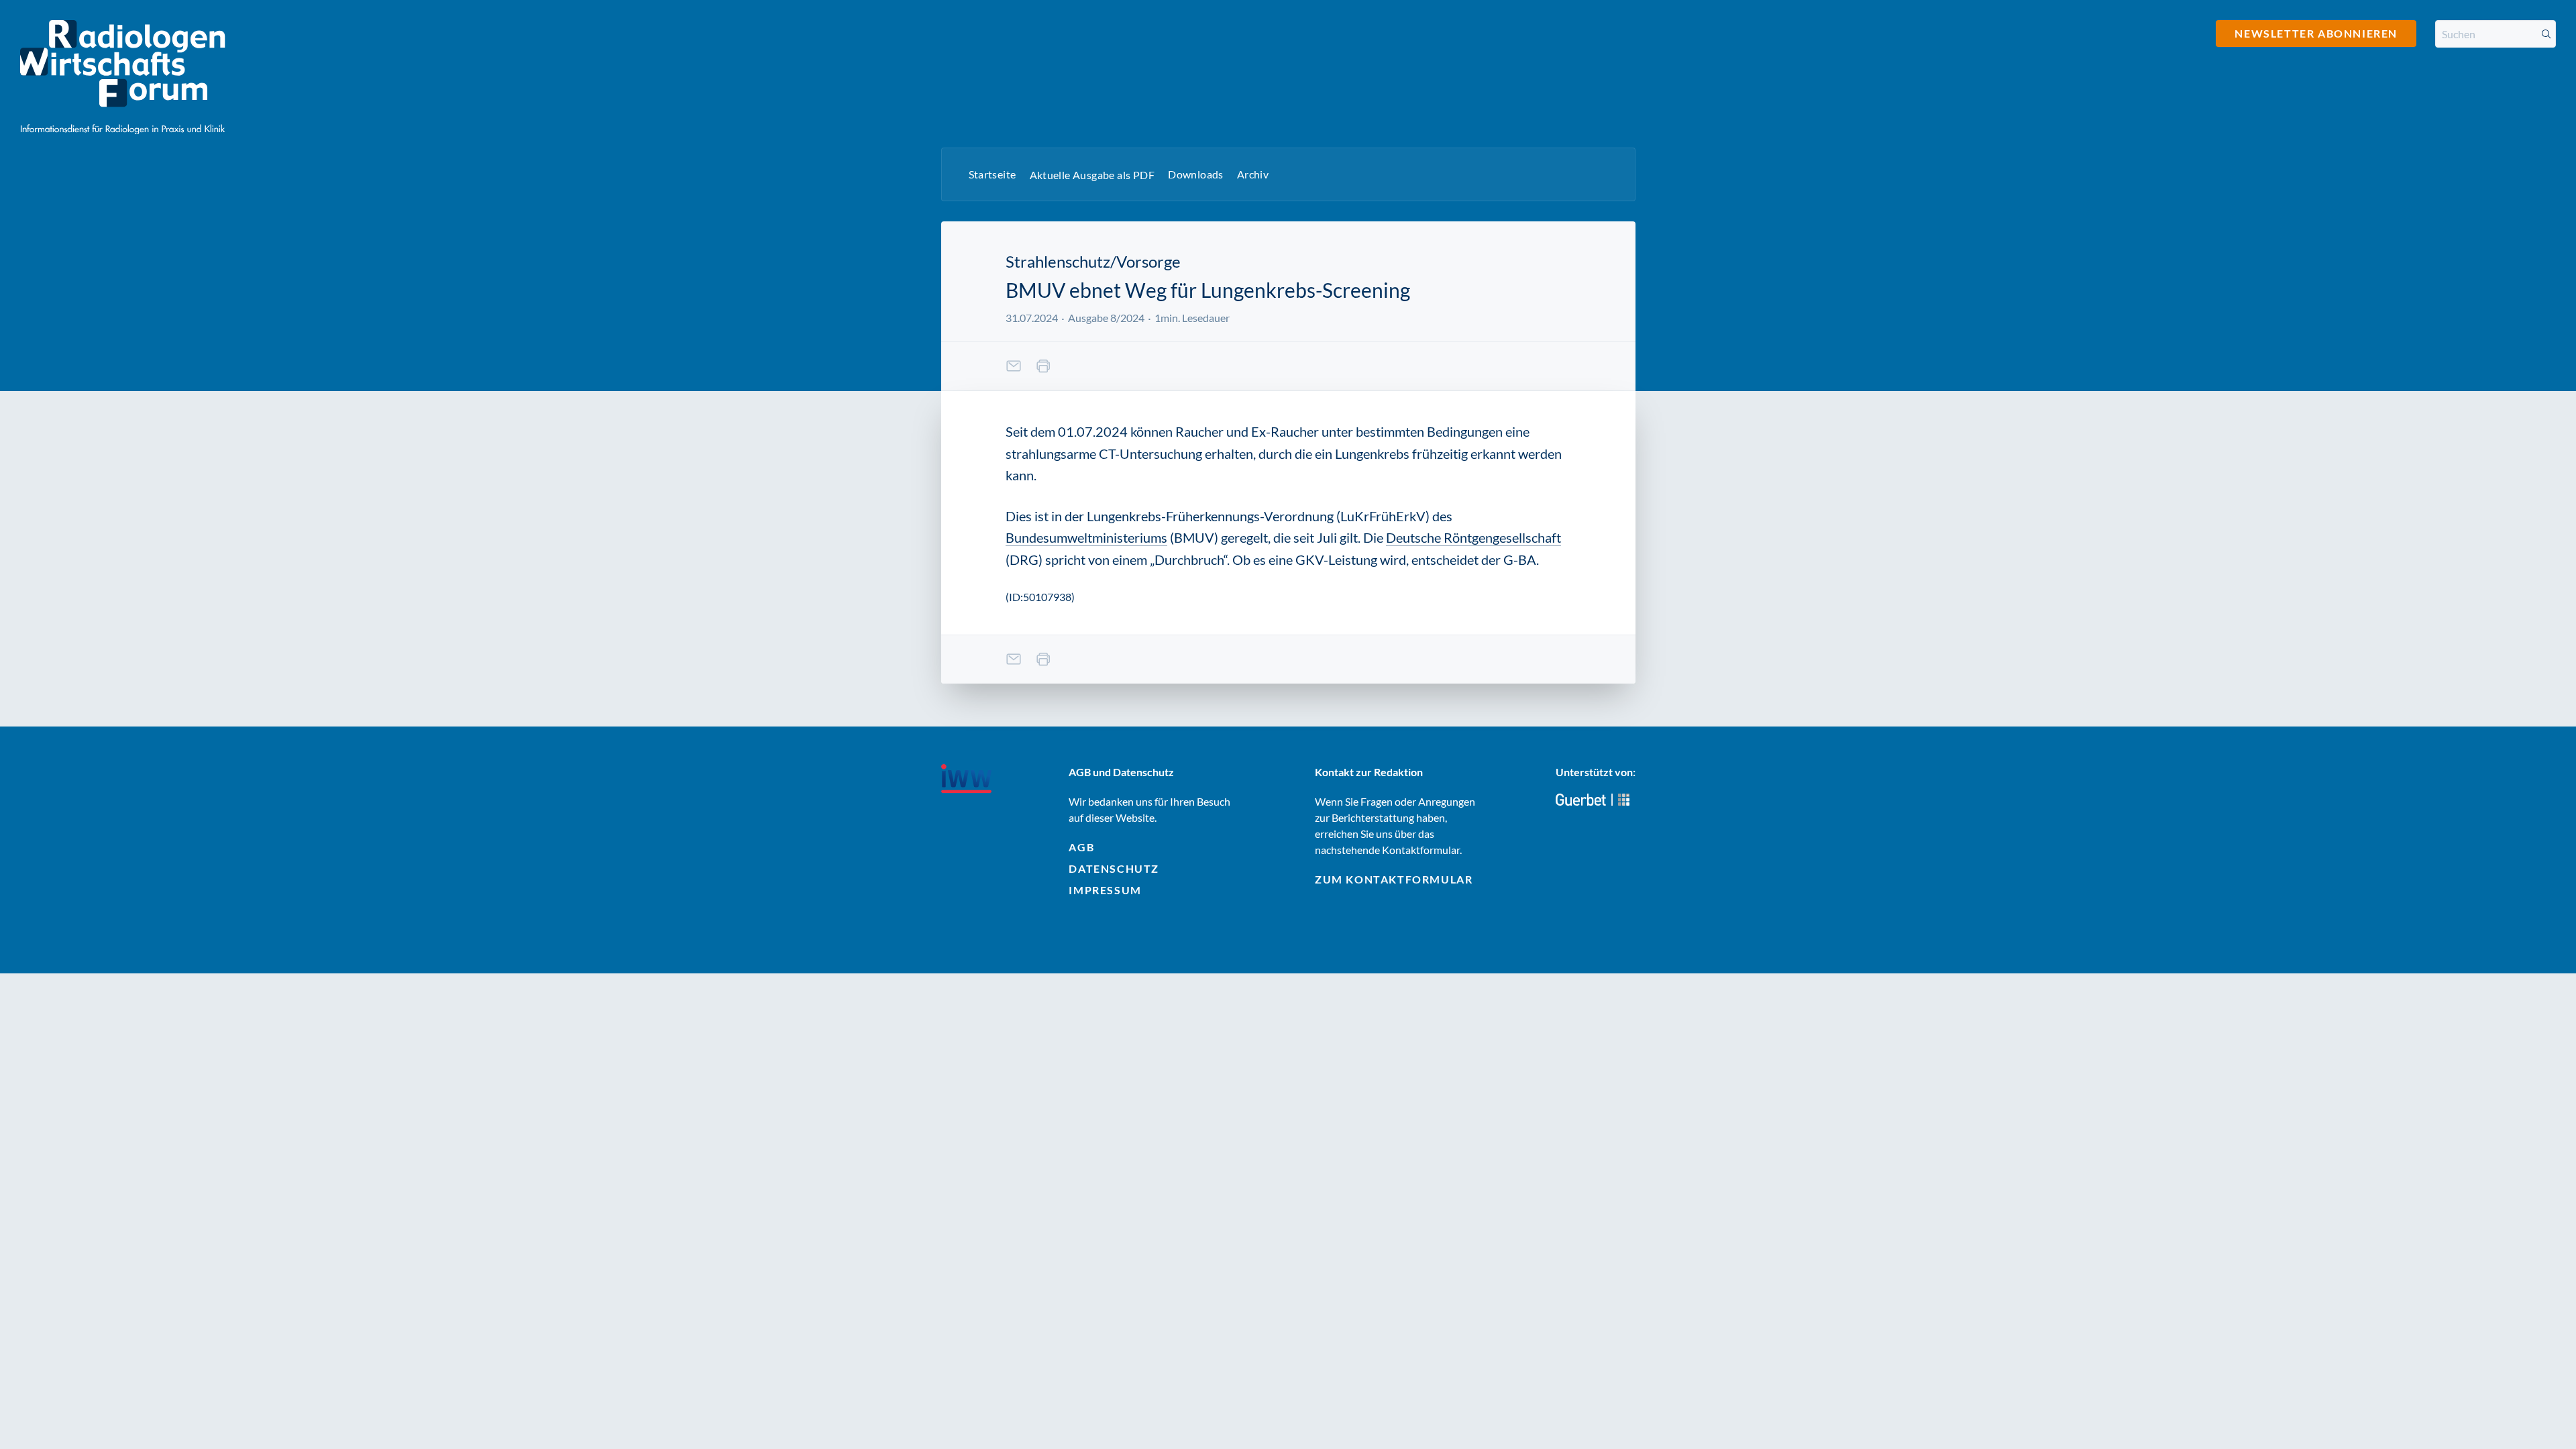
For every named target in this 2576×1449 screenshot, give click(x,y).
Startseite (992, 174)
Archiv (1253, 174)
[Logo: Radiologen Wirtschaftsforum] (123, 77)
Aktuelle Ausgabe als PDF (1092, 175)
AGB (1081, 847)
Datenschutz (1114, 868)
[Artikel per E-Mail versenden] (1014, 366)
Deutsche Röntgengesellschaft (1473, 537)
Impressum (1105, 890)
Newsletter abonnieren (2316, 33)
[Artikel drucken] (1043, 366)
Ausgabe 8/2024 (1106, 318)
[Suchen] (2546, 34)
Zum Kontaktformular (1394, 879)
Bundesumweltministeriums (1086, 537)
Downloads (1196, 174)
